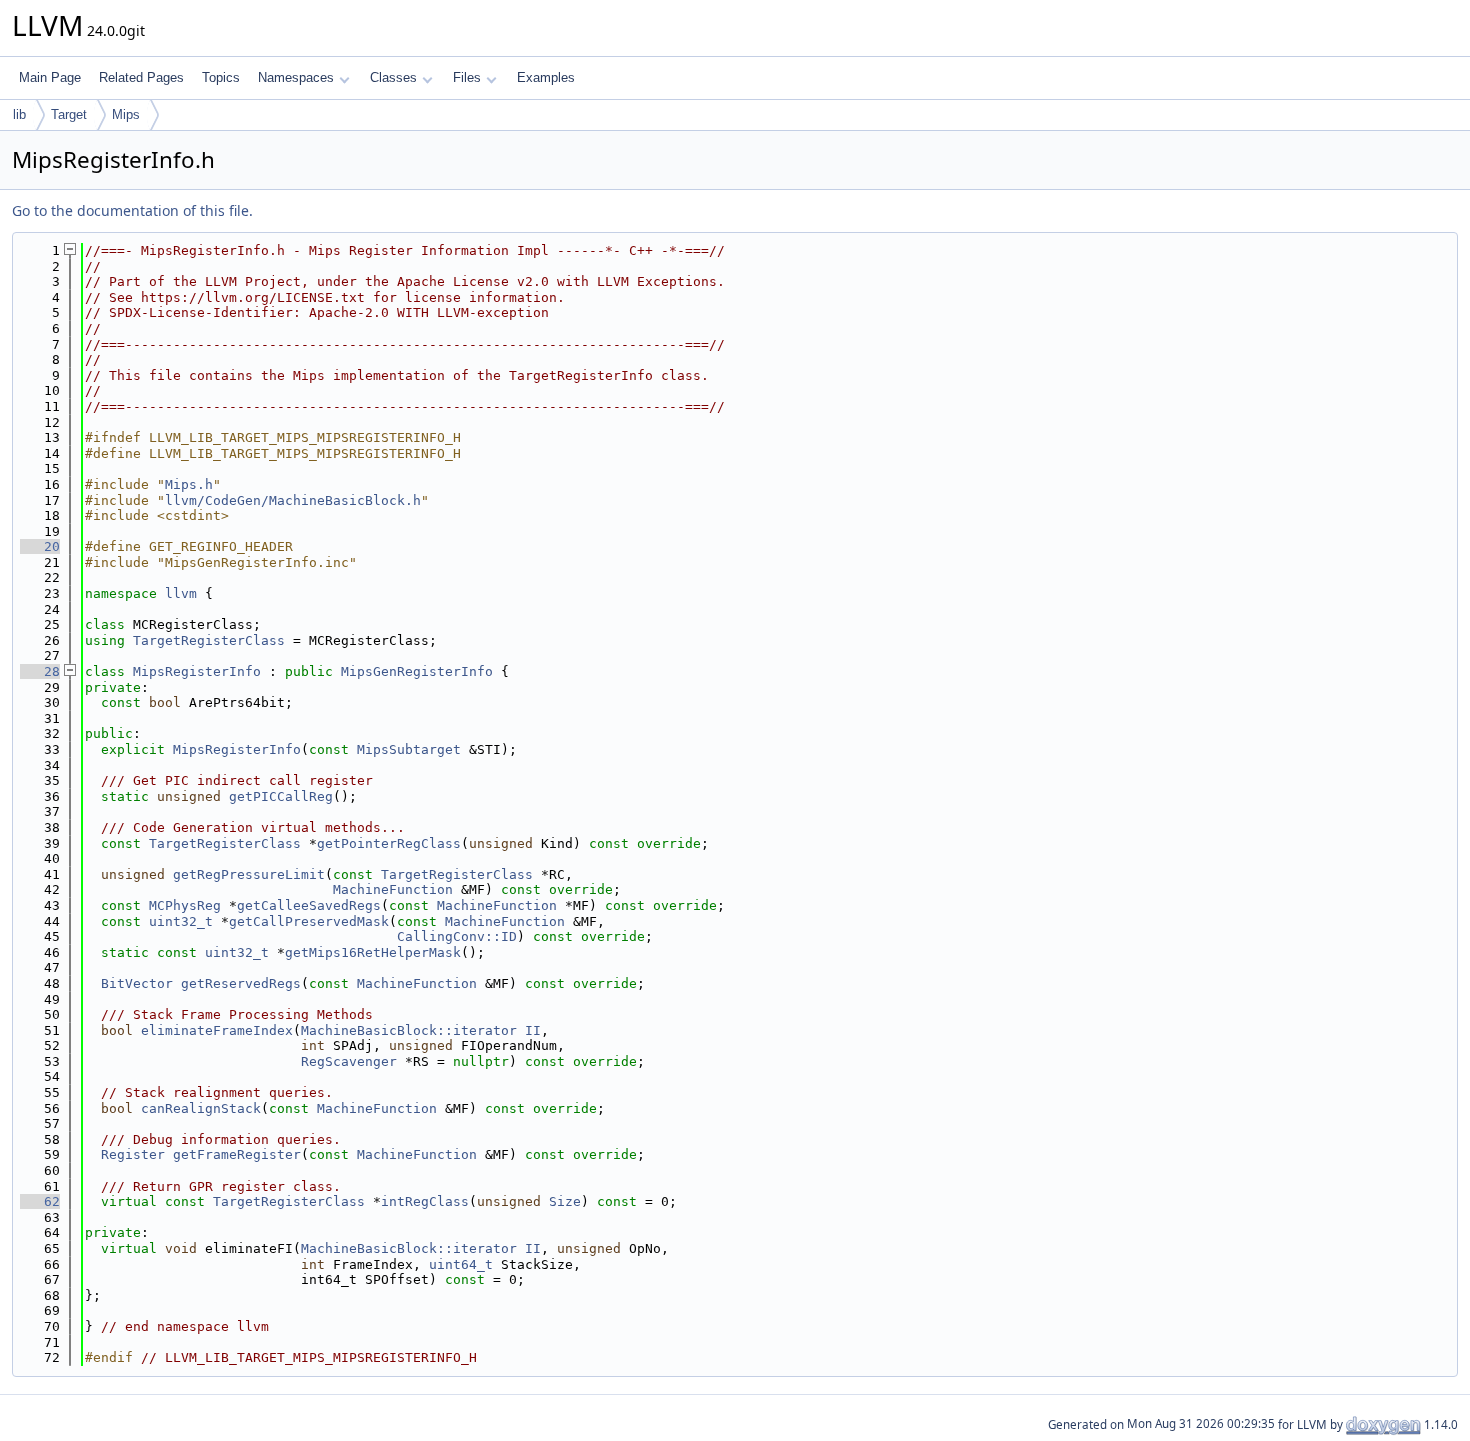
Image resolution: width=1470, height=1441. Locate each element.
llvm (181, 593)
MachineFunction (393, 889)
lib (19, 114)
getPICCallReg (281, 796)
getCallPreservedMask (309, 921)
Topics (221, 77)
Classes (393, 77)
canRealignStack (201, 1108)
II (533, 1030)
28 (40, 671)
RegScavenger (349, 1061)
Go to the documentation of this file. (132, 210)
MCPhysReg (185, 905)
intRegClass (425, 1201)
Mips (126, 114)
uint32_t (181, 921)
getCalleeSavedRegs (309, 905)
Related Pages (141, 77)
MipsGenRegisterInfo (417, 671)
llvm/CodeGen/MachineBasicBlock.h (293, 500)
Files (467, 77)
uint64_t (461, 1264)
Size (565, 1201)
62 (40, 1201)
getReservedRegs (241, 983)
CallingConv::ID (457, 936)
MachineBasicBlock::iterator (409, 1030)
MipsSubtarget (409, 749)
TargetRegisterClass (209, 640)
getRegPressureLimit (249, 874)
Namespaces (296, 77)
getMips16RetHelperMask (373, 952)
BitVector (137, 983)
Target (69, 114)
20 (40, 546)
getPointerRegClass (389, 843)
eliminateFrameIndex (217, 1030)
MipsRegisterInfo (197, 671)
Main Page (50, 77)
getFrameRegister (237, 1154)
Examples (546, 77)
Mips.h (189, 484)
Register (133, 1154)
